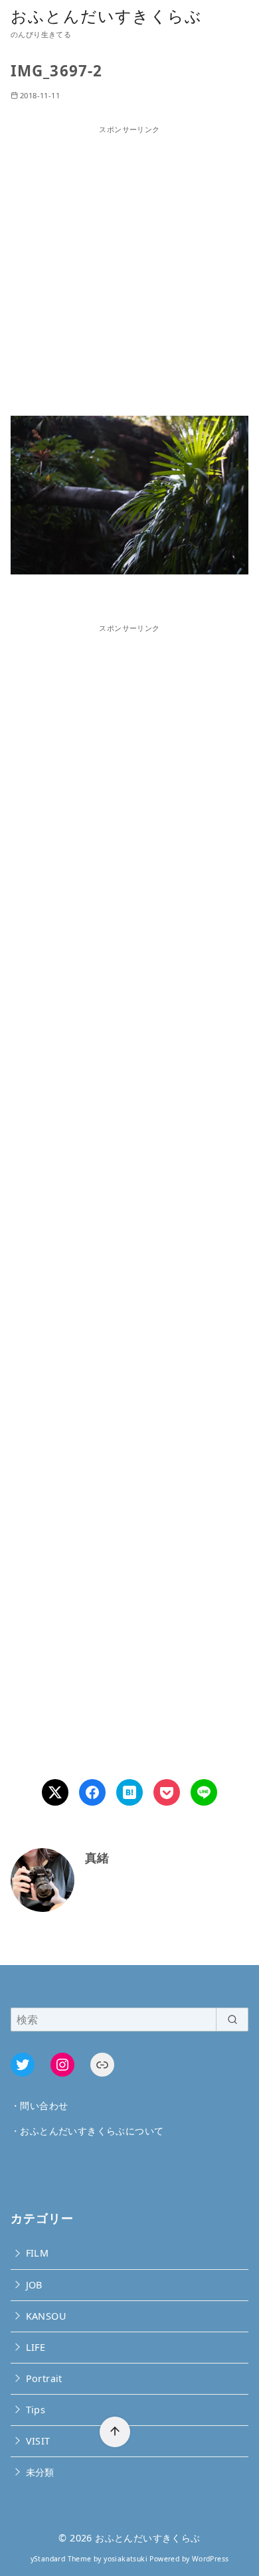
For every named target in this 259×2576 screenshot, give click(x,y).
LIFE (36, 2347)
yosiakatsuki (126, 2559)
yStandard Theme (61, 2559)
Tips (36, 2410)
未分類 (40, 2472)
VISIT (38, 2441)
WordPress (211, 2559)
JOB (34, 2285)
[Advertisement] (129, 265)
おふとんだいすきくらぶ (106, 16)
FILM (38, 2253)
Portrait (44, 2378)
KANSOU (46, 2316)
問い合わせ (44, 2105)
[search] (232, 2019)
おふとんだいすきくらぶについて (92, 2131)
